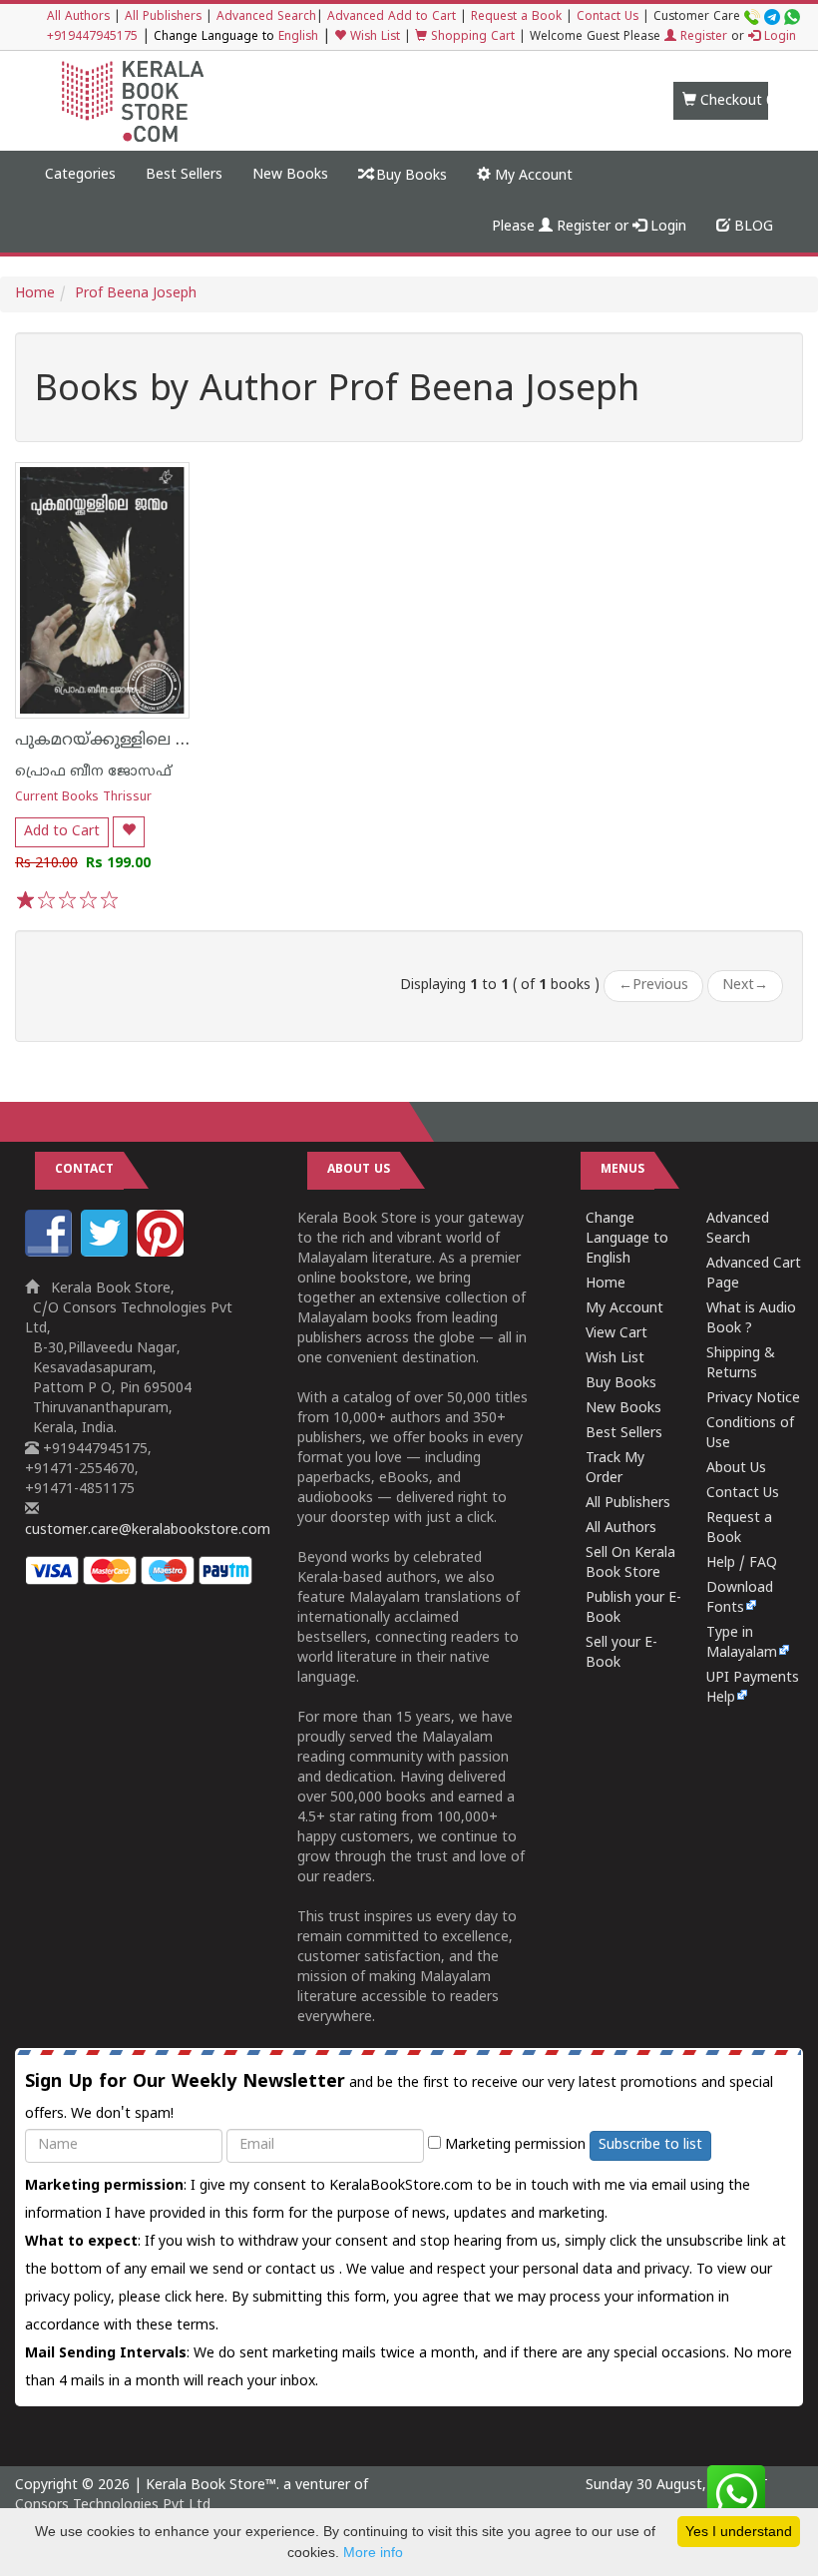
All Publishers (163, 17)
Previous (653, 986)
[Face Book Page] (51, 1253)
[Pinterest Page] (163, 1253)
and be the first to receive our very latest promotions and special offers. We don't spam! (399, 2097)
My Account (532, 176)
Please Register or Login (589, 227)
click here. (198, 2298)
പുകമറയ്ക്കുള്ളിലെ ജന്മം (115, 741)
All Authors (78, 17)
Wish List (373, 37)
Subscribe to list (650, 2145)
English (298, 37)
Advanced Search (266, 17)
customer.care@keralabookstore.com (148, 1531)
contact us (302, 2270)
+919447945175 (92, 37)
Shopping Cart (471, 37)
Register (702, 37)
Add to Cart (62, 832)
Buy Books (409, 176)
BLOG (752, 227)
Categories (80, 175)
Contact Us (608, 17)
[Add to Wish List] (129, 832)
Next (745, 986)
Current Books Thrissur (83, 798)
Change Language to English (627, 1239)
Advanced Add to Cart (392, 17)
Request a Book (516, 17)
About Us (736, 1469)
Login (778, 37)
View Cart (616, 1334)
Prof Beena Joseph (136, 294)
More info (373, 2552)
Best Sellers (184, 175)
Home (35, 294)
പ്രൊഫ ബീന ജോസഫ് (93, 772)
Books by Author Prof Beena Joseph (337, 392)
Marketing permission (513, 2145)
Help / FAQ (742, 1563)
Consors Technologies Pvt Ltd (113, 2506)
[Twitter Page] (107, 1253)
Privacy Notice (753, 1399)
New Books (290, 175)
